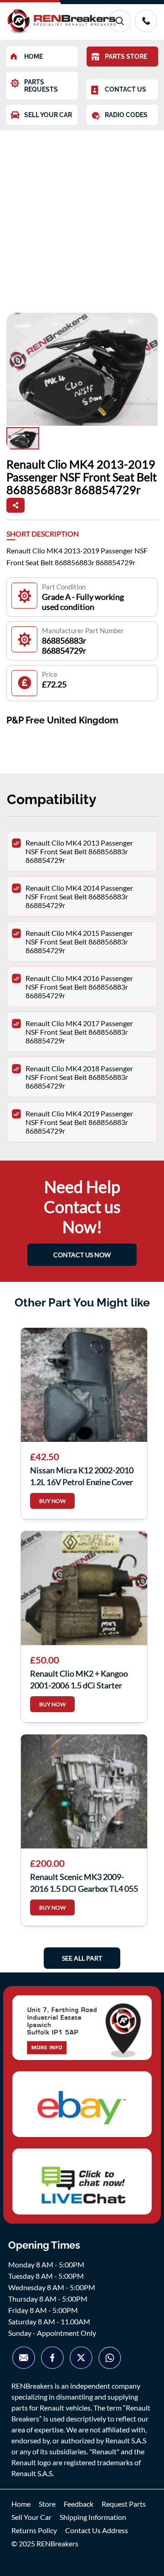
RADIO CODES (126, 115)
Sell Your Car (31, 2517)
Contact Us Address (97, 2530)
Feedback (79, 2504)
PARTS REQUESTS (41, 86)
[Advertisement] (82, 217)
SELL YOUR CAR (48, 115)
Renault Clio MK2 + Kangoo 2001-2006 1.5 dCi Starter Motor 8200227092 (79, 1678)
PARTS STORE (126, 57)
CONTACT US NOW (82, 1255)
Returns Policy (34, 2530)
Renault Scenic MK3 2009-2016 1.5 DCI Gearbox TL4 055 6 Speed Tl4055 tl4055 (84, 1882)
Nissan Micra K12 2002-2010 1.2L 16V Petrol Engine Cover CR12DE (82, 1475)
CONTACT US (126, 89)
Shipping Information (93, 2517)
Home (21, 2504)
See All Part (82, 1958)
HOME (33, 57)
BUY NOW (52, 1501)
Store (47, 2504)
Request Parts (124, 2504)
